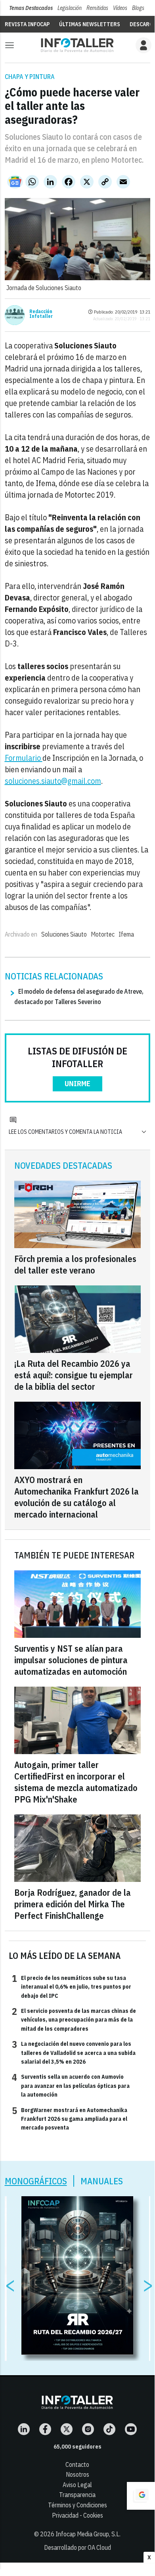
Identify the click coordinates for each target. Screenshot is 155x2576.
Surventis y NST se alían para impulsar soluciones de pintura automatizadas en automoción (71, 1660)
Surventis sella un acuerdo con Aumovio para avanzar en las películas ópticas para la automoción (71, 2085)
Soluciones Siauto (64, 934)
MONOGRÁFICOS (36, 2181)
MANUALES (102, 2181)
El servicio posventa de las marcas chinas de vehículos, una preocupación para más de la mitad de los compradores (74, 2019)
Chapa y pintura (30, 77)
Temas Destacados (31, 8)
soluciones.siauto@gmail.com (53, 781)
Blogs (138, 8)
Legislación (70, 8)
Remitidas (97, 8)
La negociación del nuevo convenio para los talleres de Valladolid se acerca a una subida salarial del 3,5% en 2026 (74, 2052)
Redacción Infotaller (41, 314)
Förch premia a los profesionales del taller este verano (75, 1264)
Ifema (126, 934)
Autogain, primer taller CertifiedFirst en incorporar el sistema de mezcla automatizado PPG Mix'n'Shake (76, 1782)
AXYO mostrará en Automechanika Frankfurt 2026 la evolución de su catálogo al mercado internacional (77, 1497)
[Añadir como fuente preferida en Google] (141, 2496)
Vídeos (120, 8)
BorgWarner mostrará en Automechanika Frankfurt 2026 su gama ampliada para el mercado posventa (70, 2119)
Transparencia (77, 2495)
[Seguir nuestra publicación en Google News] (15, 182)
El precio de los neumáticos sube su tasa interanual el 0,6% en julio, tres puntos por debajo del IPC (72, 1986)
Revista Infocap (27, 24)
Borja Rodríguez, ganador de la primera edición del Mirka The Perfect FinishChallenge (73, 1904)
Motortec (103, 934)
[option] (77, 2276)
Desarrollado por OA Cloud (77, 2547)
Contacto (77, 2464)
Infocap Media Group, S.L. (88, 2534)
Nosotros (77, 2474)
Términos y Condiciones (77, 2505)
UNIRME (77, 1084)
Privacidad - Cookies (77, 2515)
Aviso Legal (77, 2485)
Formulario (24, 758)
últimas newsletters (90, 24)
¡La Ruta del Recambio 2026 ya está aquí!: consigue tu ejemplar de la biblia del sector (74, 1375)
